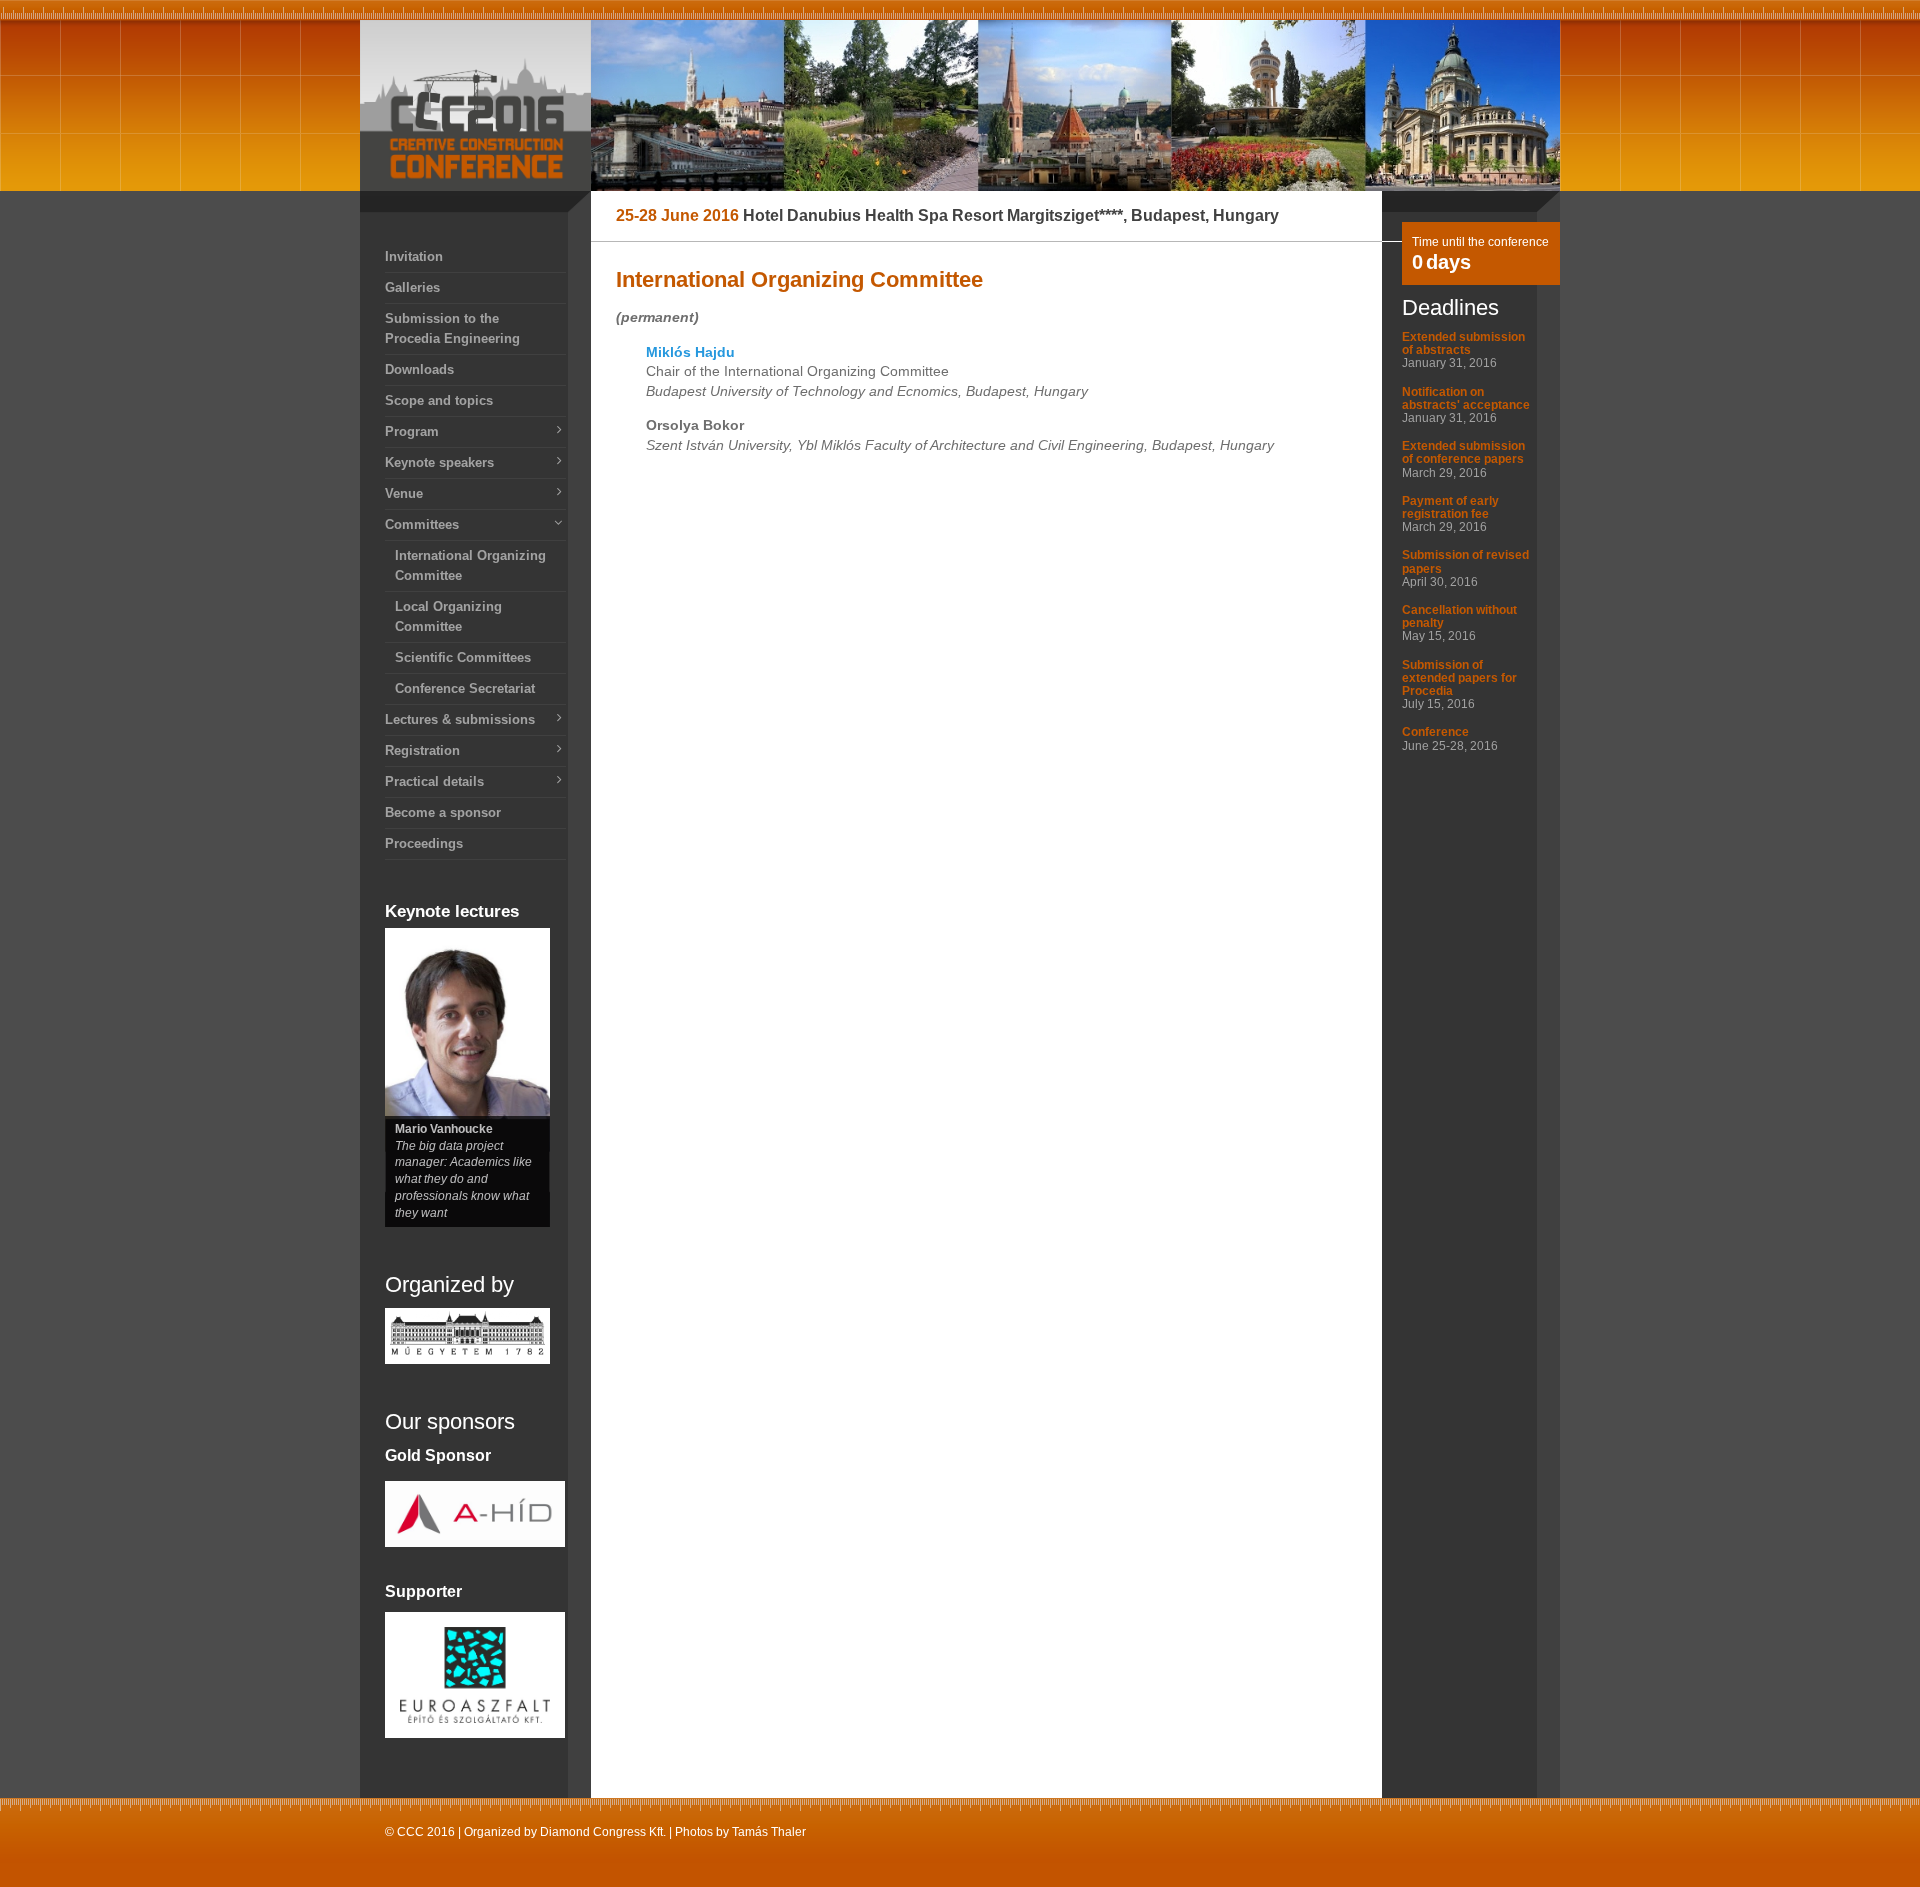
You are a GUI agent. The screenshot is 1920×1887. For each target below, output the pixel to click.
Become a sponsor (443, 812)
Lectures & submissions (460, 719)
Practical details (434, 781)
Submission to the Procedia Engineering (452, 328)
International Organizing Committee (470, 565)
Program (412, 431)
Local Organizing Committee (448, 616)
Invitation (414, 256)
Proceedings (424, 843)
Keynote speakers (439, 462)
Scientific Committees (463, 657)
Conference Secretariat (465, 688)
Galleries (412, 287)
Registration (422, 750)
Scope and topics (439, 400)
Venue (404, 493)
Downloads (419, 369)
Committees (422, 524)
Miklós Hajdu (690, 352)
